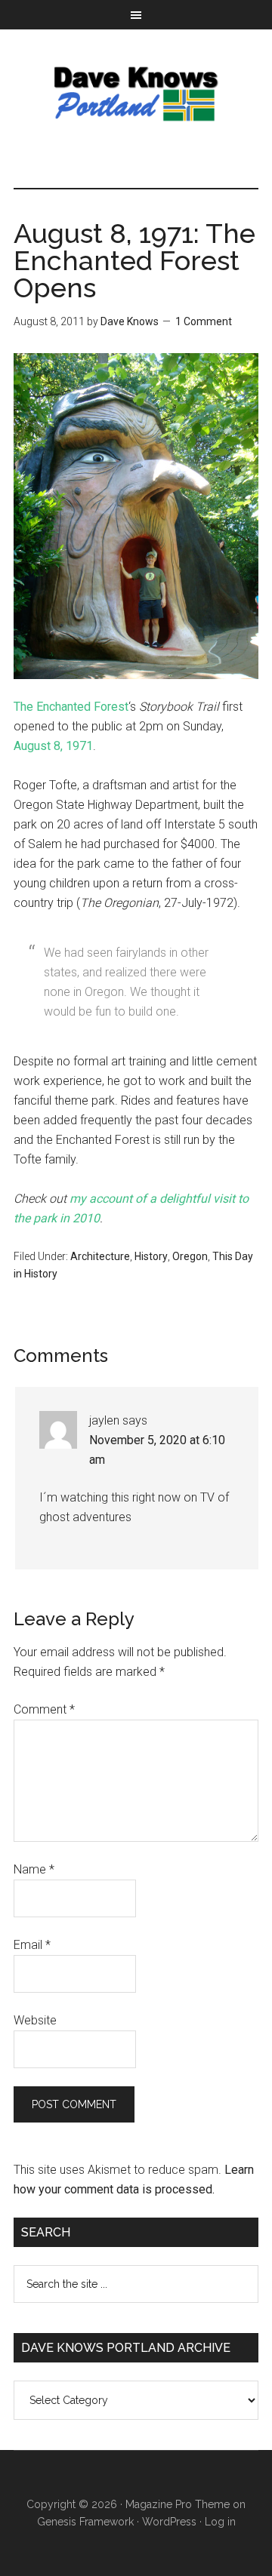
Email (32, 1945)
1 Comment (204, 321)
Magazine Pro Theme (178, 2504)
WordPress (169, 2522)
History (151, 1256)
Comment (44, 1709)
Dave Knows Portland (136, 94)
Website (35, 2020)
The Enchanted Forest (71, 707)
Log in (220, 2522)
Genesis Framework (85, 2522)
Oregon (190, 1256)
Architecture (100, 1256)
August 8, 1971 (53, 746)
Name (34, 1869)
